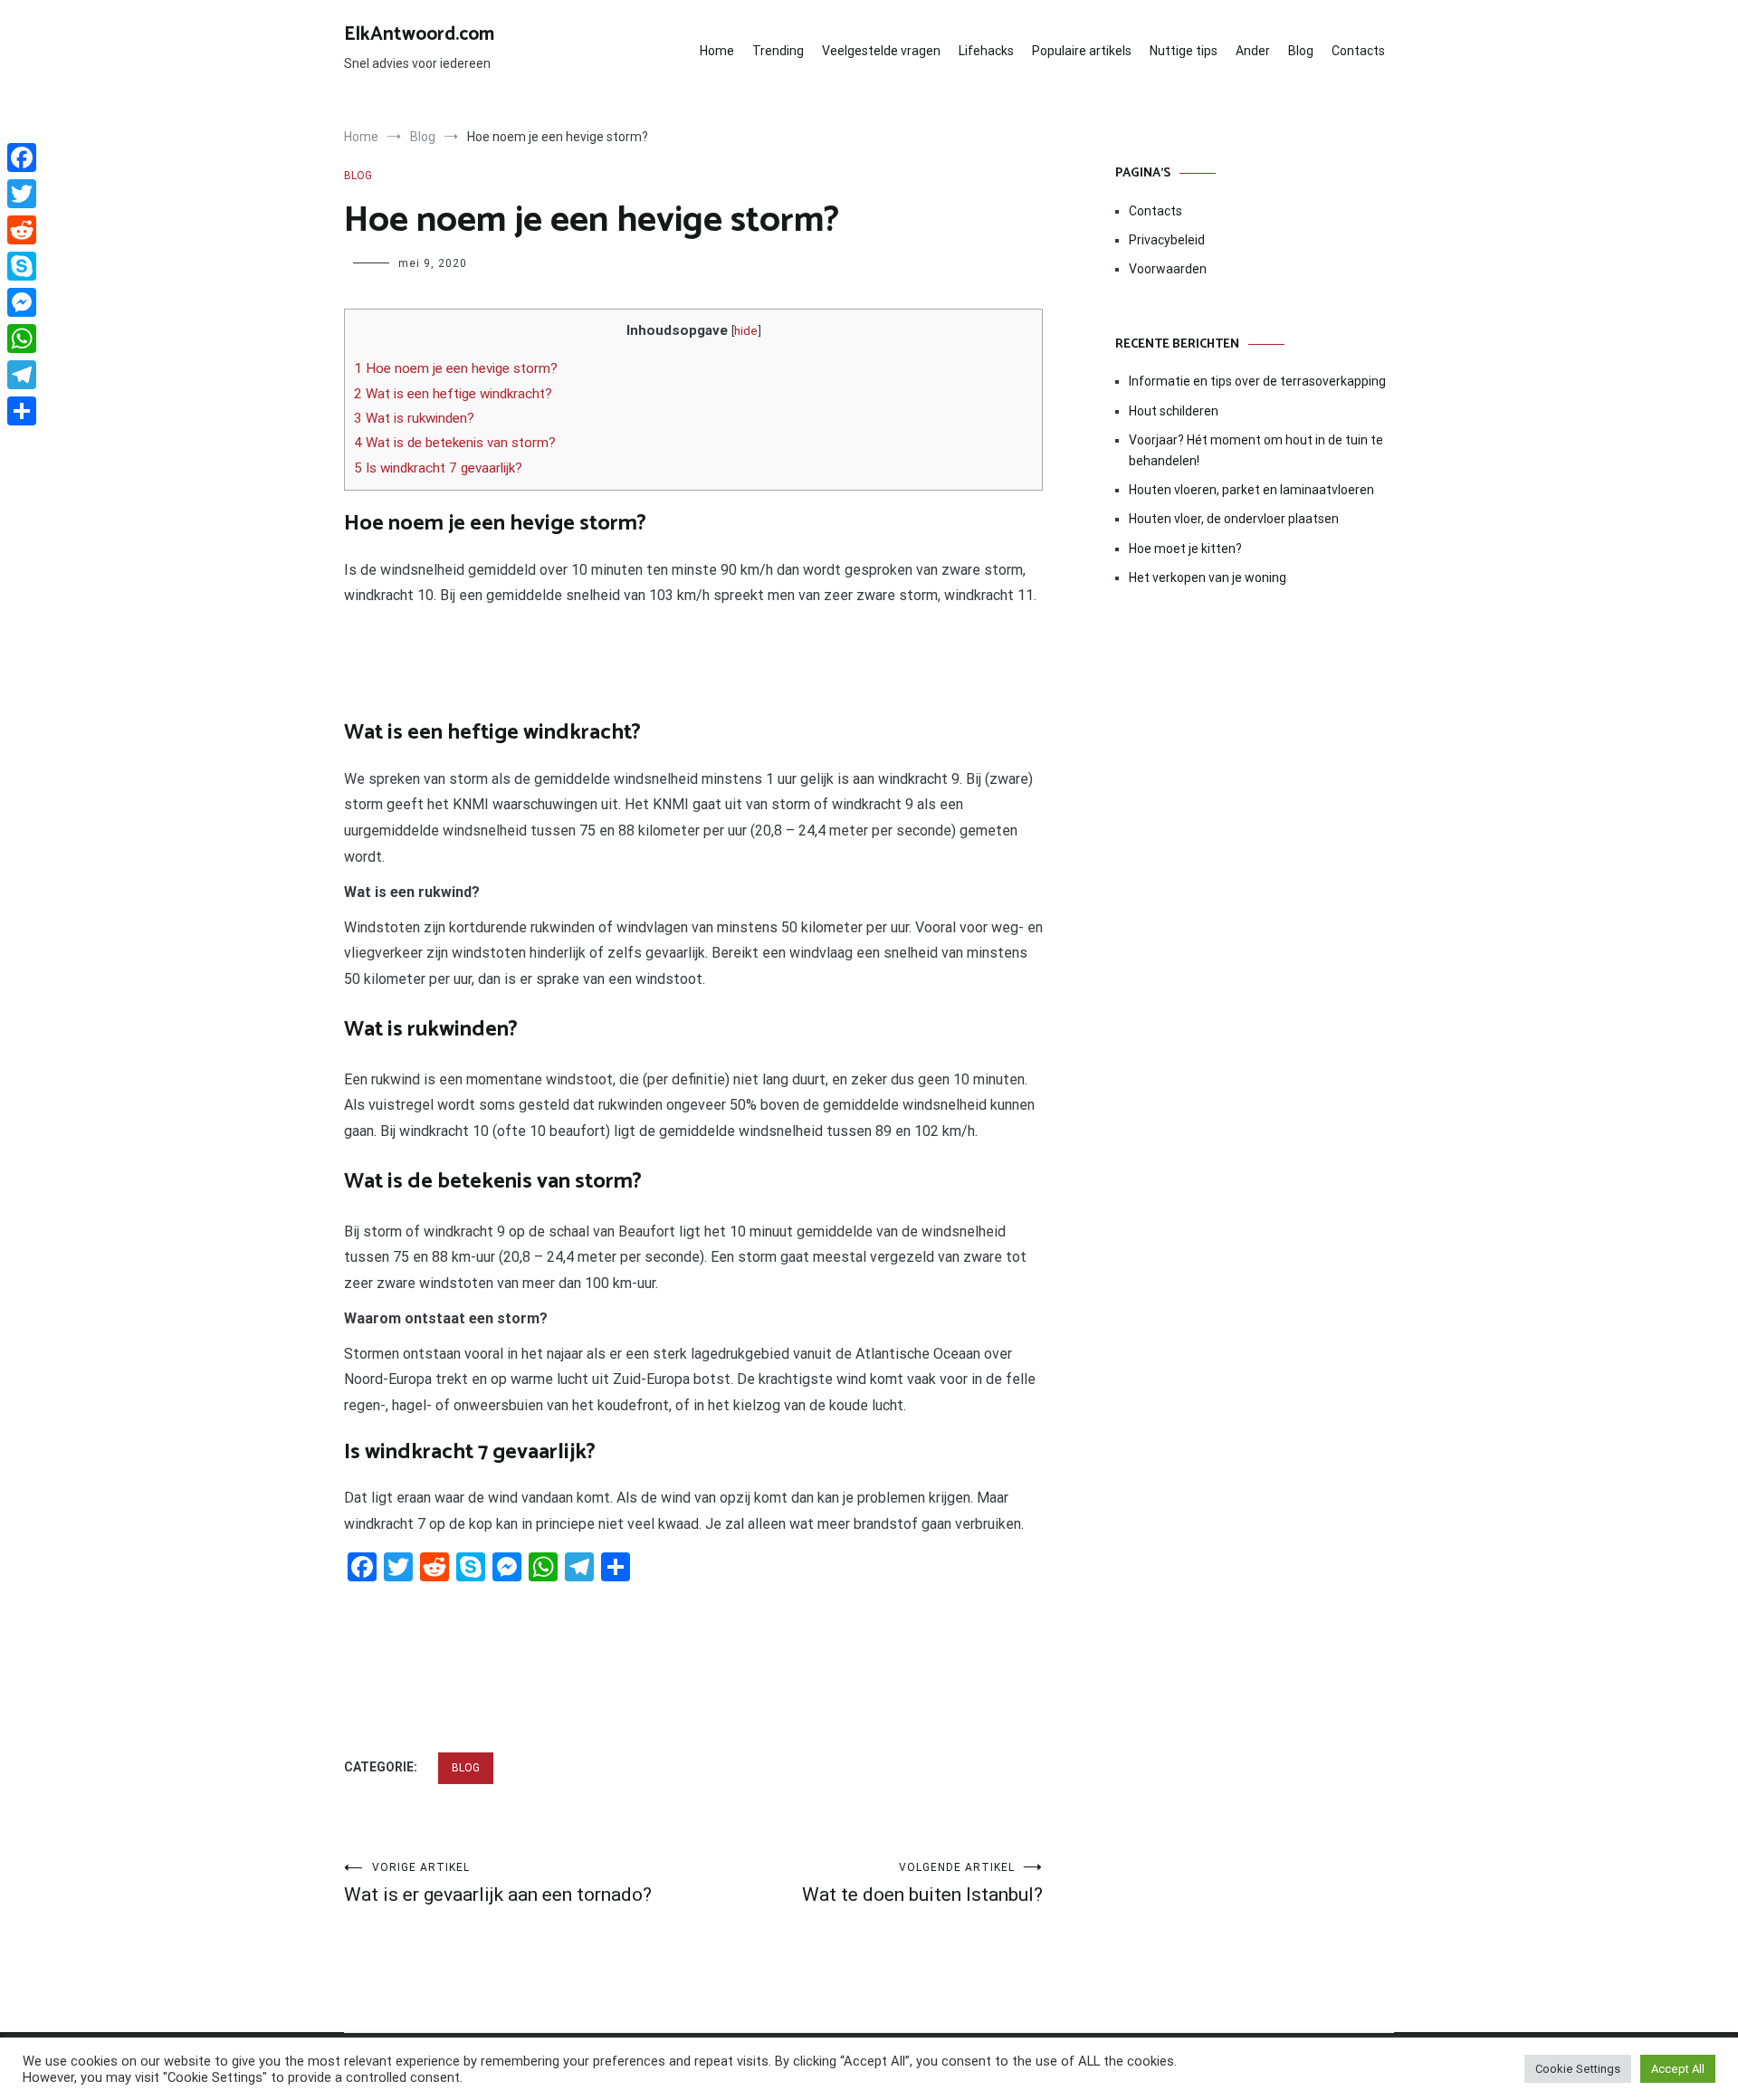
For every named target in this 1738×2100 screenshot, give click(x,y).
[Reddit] (22, 230)
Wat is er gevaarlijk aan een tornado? (498, 1883)
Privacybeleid (1167, 240)
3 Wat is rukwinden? (414, 418)
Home (717, 51)
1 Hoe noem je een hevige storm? (456, 368)
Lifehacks (986, 51)
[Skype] (22, 266)
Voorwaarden (1168, 269)
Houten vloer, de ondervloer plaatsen (1234, 519)
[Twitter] (22, 194)
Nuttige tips (1184, 51)
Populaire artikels (1082, 51)
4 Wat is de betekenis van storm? (455, 443)
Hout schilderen (1174, 411)
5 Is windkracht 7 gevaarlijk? (438, 468)
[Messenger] (22, 302)
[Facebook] (22, 157)
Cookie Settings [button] (1578, 2069)
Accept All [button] (1678, 2069)
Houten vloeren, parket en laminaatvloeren (1251, 490)
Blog (1301, 51)
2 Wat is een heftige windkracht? (453, 394)
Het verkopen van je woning (1208, 577)
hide (746, 330)
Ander (1253, 51)
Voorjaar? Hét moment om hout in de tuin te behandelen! (1256, 450)
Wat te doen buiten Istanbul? (922, 1883)
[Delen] (22, 411)
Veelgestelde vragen (881, 51)
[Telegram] (22, 375)
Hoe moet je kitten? (1187, 549)
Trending (778, 51)
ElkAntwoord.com (419, 34)
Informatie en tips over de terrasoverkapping (1257, 381)
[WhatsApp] (22, 339)
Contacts (1358, 51)
